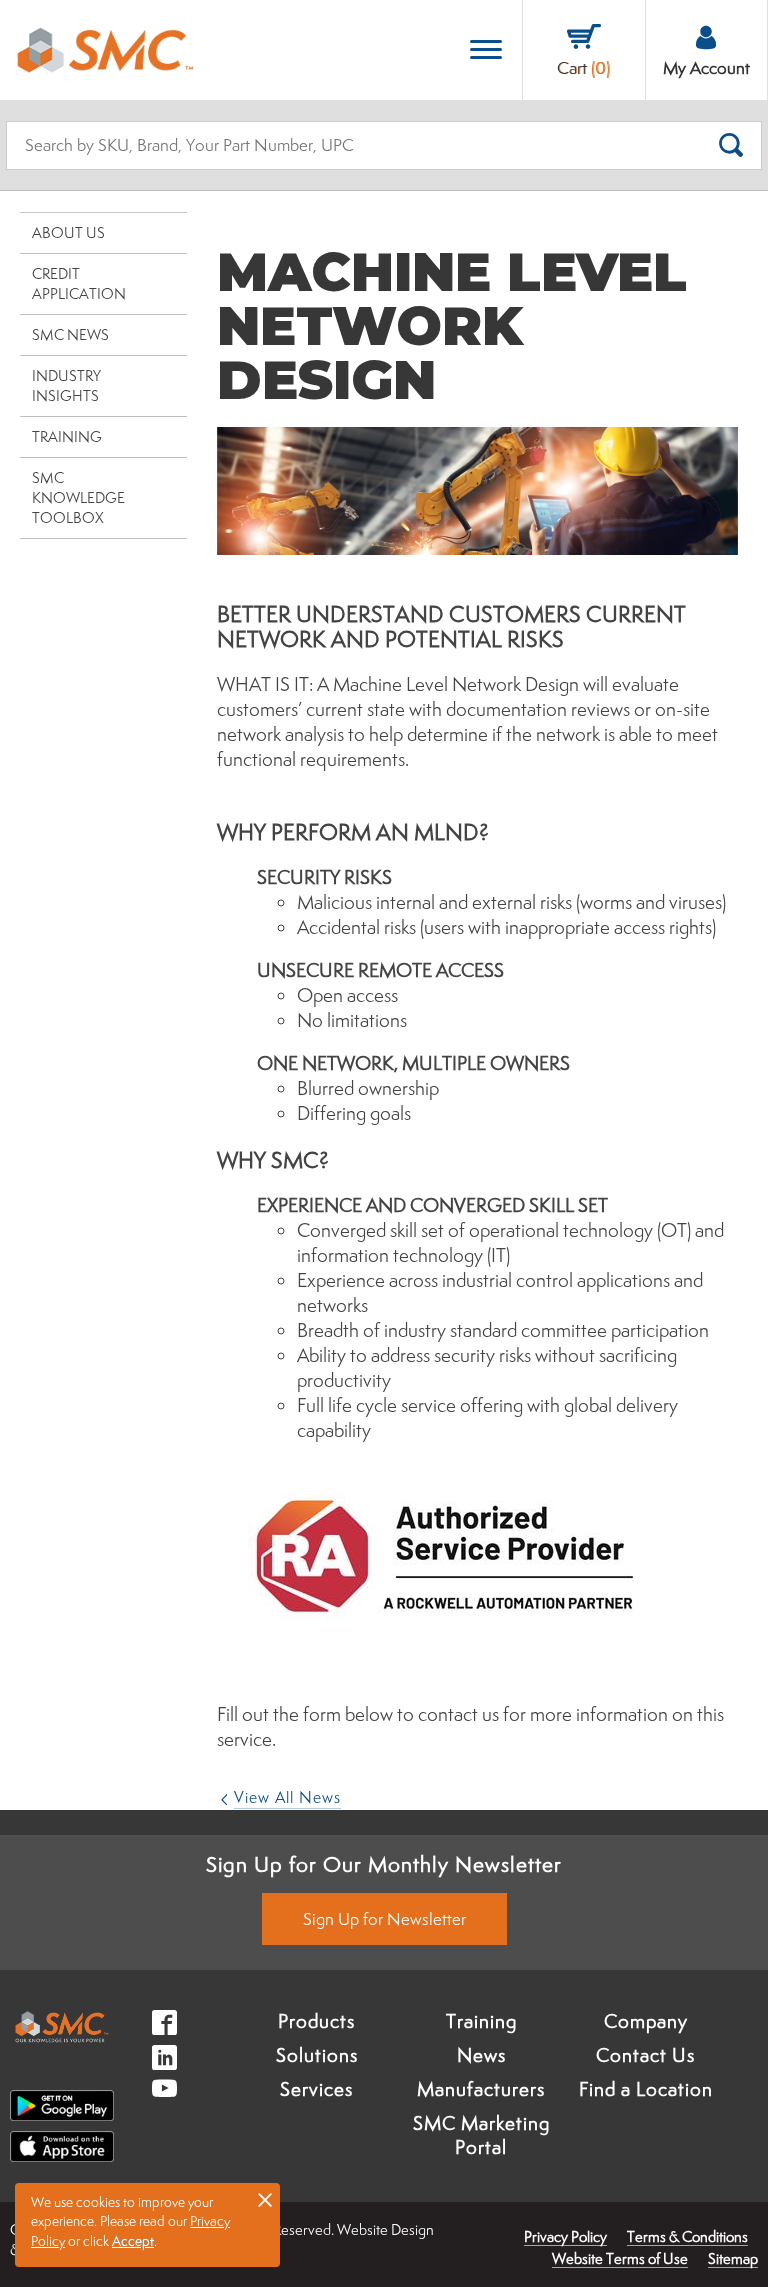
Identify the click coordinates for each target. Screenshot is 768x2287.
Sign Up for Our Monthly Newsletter (384, 1864)
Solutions (317, 2055)
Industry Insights (66, 385)
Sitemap (733, 2258)
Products (316, 2021)
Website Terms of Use (620, 2258)
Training (67, 436)
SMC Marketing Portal (481, 2135)
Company (646, 2021)
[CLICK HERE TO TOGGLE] (486, 50)
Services (316, 2089)
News (481, 2055)
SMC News (70, 334)
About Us (68, 232)
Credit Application (79, 283)
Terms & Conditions (687, 2236)
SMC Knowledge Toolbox (78, 497)
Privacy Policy (565, 2236)
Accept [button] (133, 2241)
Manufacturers (481, 2089)
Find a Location (646, 2089)
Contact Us (645, 2055)
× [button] (265, 2199)
